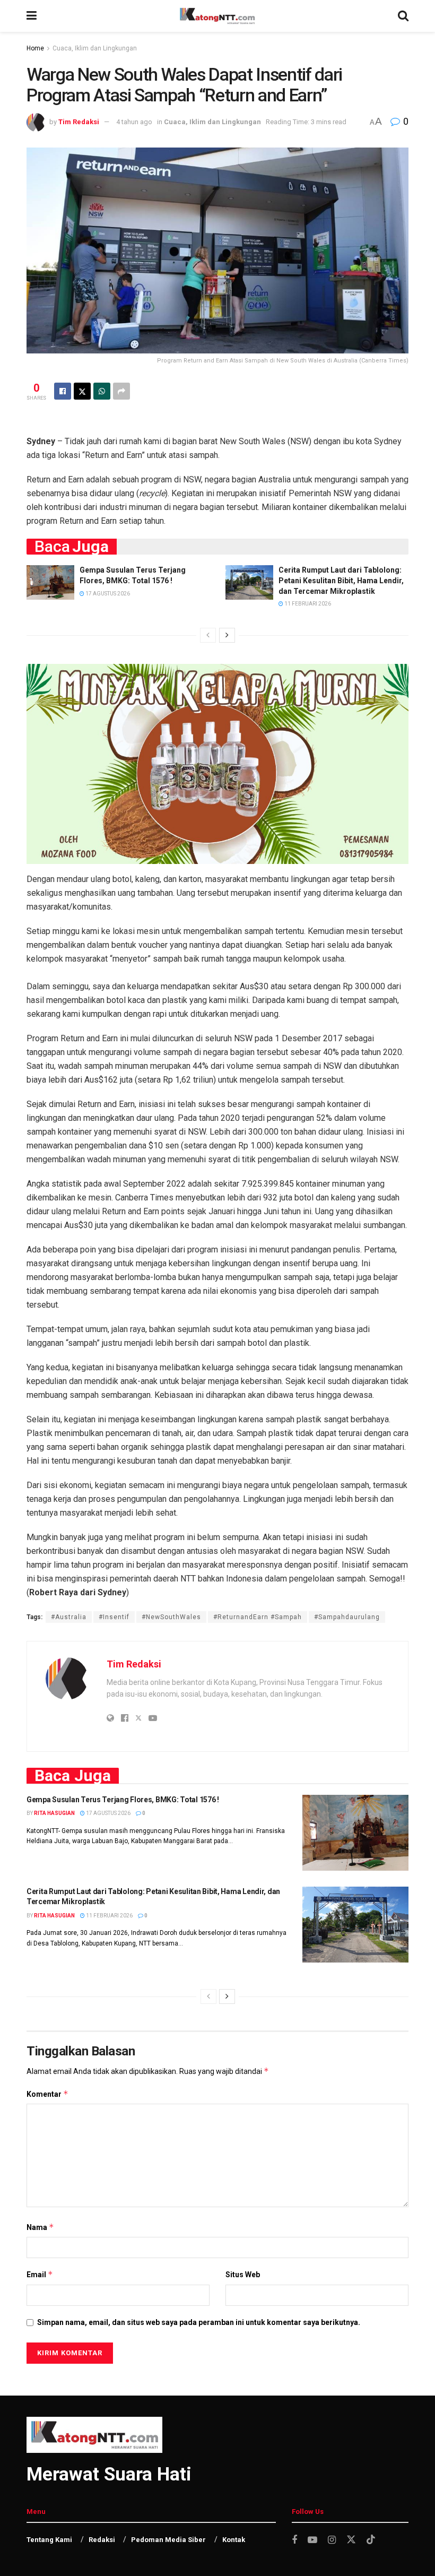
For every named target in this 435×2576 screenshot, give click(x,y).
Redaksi (102, 2540)
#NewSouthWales (171, 1617)
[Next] (227, 635)
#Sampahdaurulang (347, 1617)
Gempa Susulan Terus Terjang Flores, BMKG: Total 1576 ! (123, 1800)
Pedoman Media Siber (168, 2540)
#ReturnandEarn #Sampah (258, 1617)
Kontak (234, 2540)
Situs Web (243, 2275)
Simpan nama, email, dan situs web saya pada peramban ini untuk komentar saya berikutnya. (199, 2322)
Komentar (47, 2094)
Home (35, 48)
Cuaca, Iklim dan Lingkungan (95, 48)
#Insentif (114, 1617)
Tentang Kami (49, 2540)
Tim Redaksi (79, 122)
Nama (40, 2227)
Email (40, 2274)
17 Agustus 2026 (107, 594)
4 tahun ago (134, 122)
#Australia (69, 1617)
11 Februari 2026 (307, 604)
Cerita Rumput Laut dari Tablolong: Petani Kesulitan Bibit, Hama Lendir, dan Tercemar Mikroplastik (341, 580)
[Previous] (208, 635)
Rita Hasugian (54, 1813)
